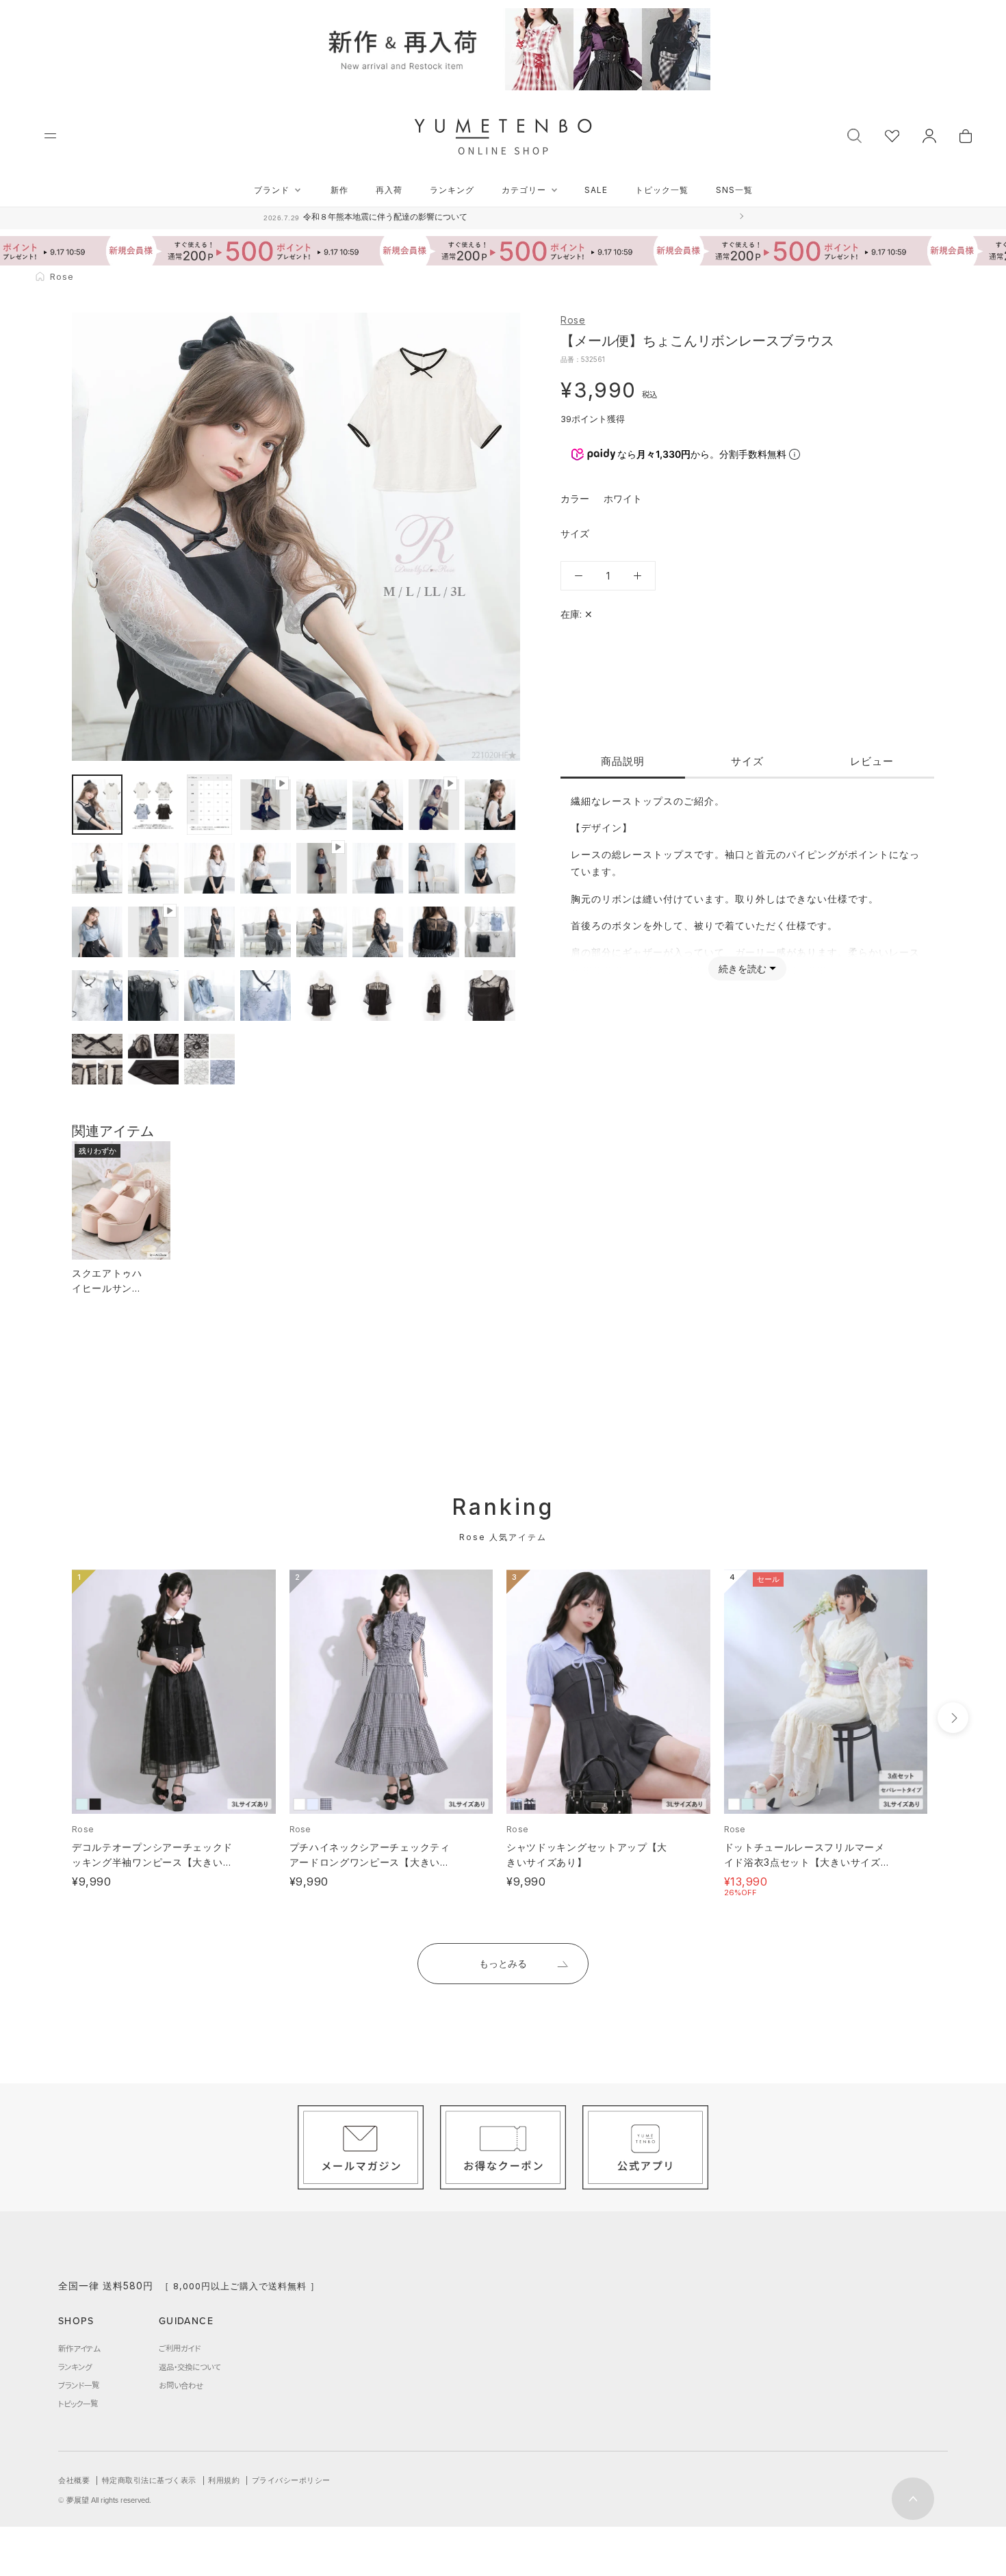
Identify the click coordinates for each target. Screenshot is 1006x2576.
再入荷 (389, 190)
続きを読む (743, 968)
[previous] (46, 1718)
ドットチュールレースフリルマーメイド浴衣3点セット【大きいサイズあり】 (804, 1862)
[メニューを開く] (50, 136)
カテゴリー (524, 190)
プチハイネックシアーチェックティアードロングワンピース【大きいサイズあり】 (370, 1862)
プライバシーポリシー (291, 2480)
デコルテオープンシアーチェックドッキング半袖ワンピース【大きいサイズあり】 (152, 1862)
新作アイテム (79, 2348)
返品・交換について (190, 2367)
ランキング (452, 190)
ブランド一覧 (79, 2385)
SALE (596, 190)
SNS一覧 (734, 190)
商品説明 (623, 761)
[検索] (854, 134)
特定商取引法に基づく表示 (149, 2480)
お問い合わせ (181, 2385)
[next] (953, 1718)
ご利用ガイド (180, 2348)
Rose (573, 320)
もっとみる (503, 1963)
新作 (339, 190)
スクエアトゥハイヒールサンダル (107, 1288)
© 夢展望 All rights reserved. (105, 2500)
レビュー (872, 761)
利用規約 (224, 2480)
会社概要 (74, 2480)
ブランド (272, 190)
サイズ (747, 761)
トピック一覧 (662, 190)
